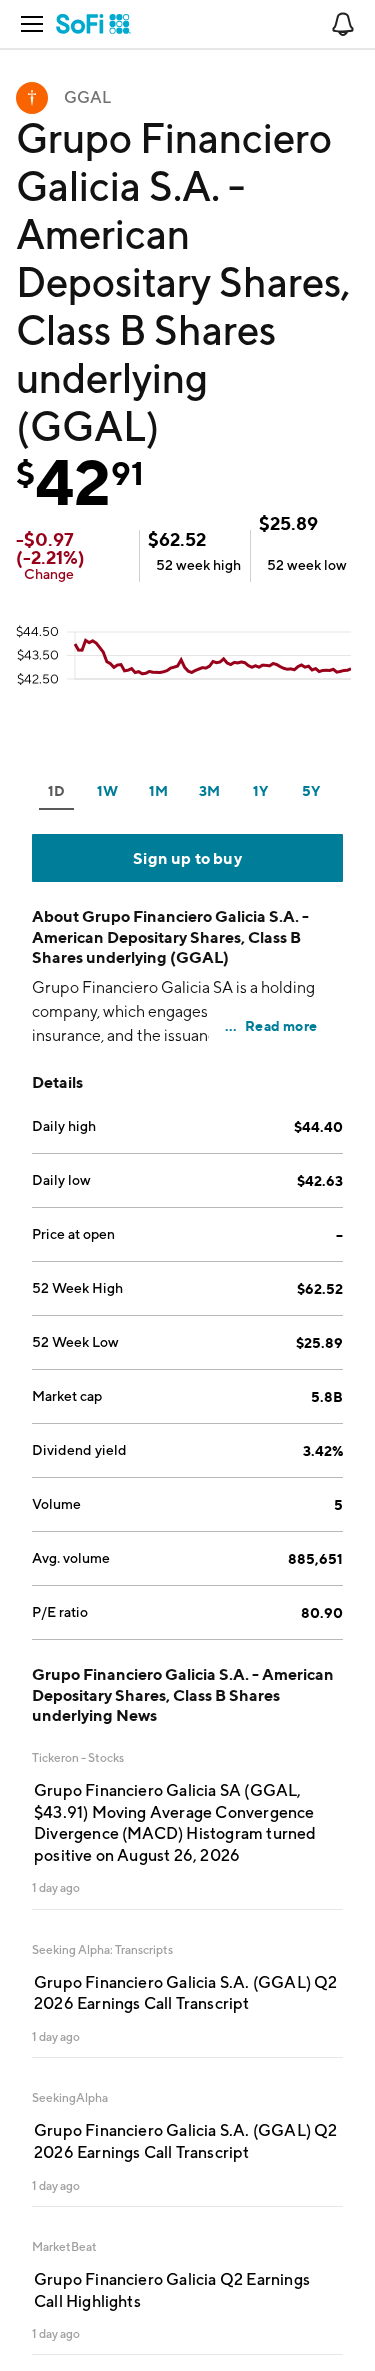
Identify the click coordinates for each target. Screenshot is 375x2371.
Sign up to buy (187, 858)
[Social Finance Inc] (93, 24)
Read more (281, 1025)
